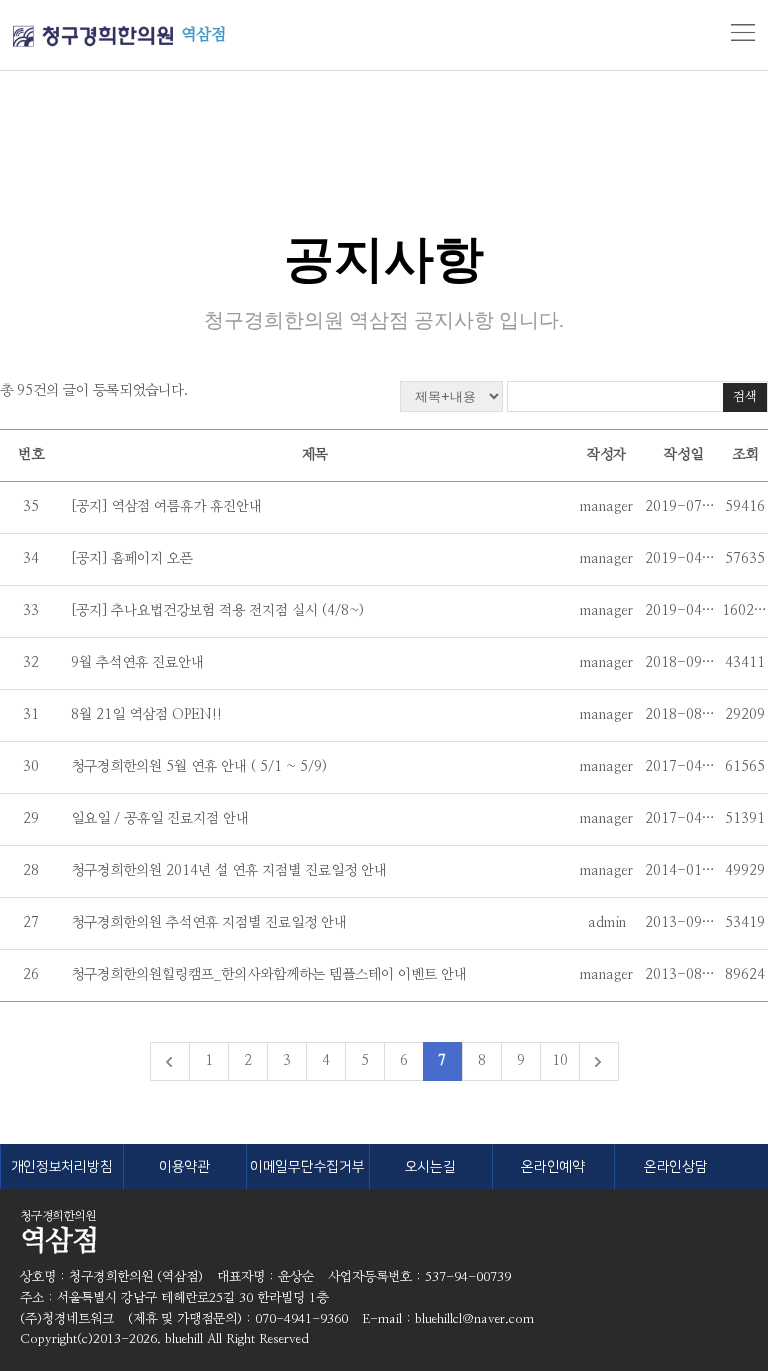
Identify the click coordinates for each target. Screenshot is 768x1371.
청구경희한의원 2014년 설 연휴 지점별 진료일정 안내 (229, 871)
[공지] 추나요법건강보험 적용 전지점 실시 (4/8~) (217, 611)
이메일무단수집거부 (307, 1167)
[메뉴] (743, 33)
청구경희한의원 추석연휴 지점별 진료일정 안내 (209, 923)
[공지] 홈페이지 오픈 (134, 559)
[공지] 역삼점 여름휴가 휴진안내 (166, 507)
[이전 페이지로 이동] (169, 1061)
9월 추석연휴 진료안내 (137, 663)
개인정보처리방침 (62, 1167)
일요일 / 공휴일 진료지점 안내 (160, 819)
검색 (745, 397)
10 (560, 1061)
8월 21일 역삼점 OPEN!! (146, 715)
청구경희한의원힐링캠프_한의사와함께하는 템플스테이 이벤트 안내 (269, 975)
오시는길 (430, 1167)
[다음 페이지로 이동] (598, 1061)
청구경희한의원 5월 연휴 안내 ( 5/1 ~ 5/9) (199, 767)
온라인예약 (553, 1167)
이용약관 (184, 1167)
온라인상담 (676, 1167)
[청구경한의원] (93, 36)
